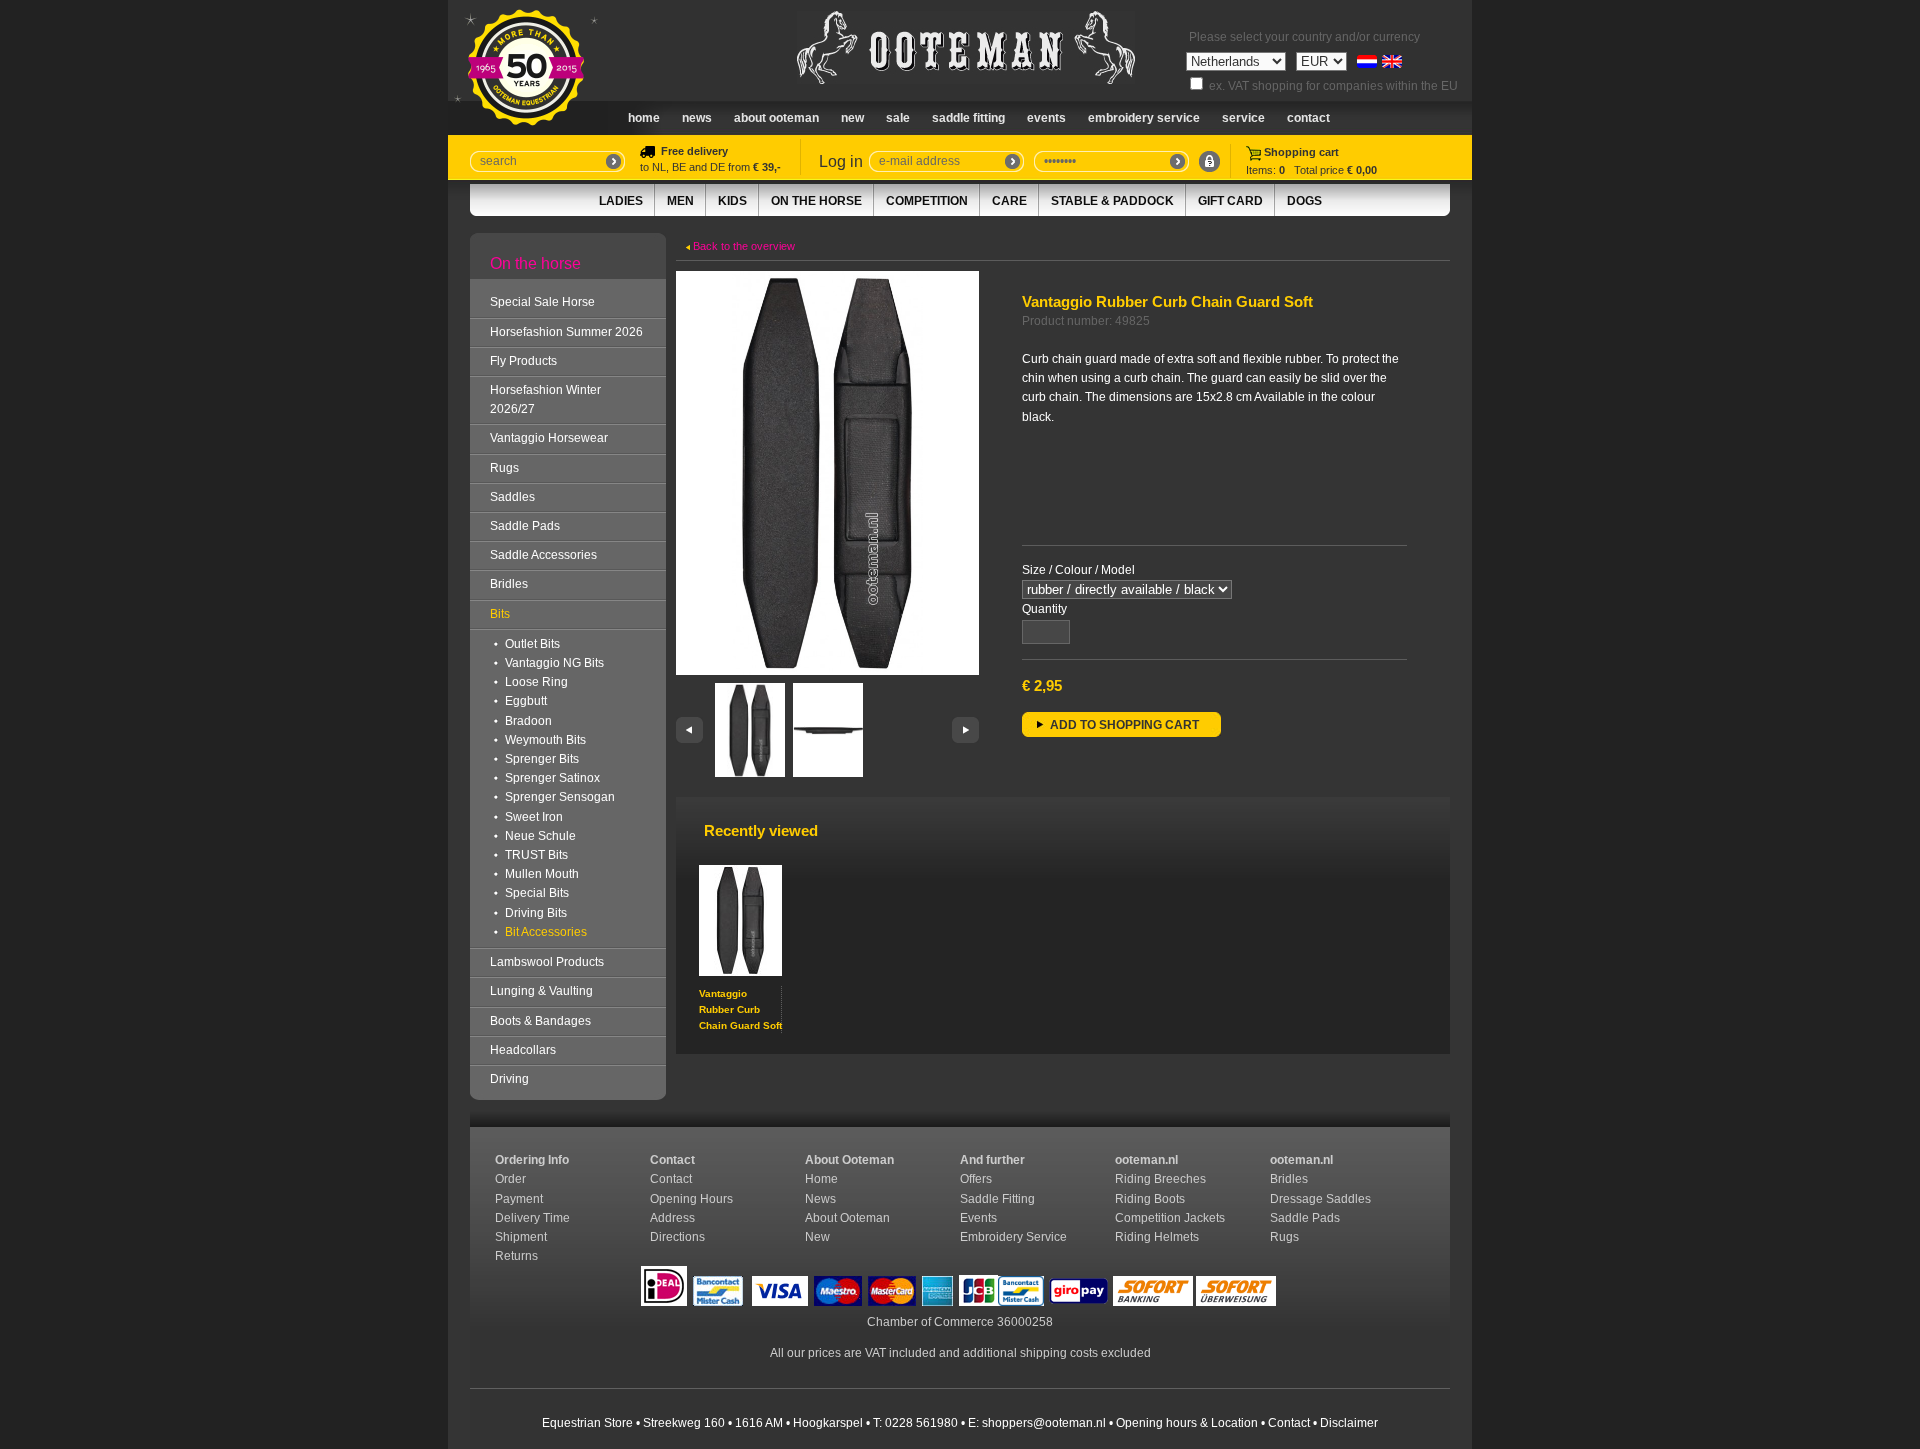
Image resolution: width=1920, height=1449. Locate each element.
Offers (976, 1179)
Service (1243, 118)
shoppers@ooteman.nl (1044, 1423)
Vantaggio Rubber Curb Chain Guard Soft (740, 1009)
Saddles (512, 497)
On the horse (816, 201)
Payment (520, 1199)
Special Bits (537, 893)
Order (512, 1179)
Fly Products (523, 361)
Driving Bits (536, 913)
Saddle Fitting (968, 118)
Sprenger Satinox (552, 778)
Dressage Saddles (1322, 1199)
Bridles (509, 584)
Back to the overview (742, 246)
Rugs (504, 468)
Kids (732, 201)
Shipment (522, 1237)
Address (672, 1218)
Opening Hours (693, 1199)
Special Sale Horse (542, 302)
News (697, 118)
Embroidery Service (1144, 118)
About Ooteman (776, 118)
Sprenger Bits (542, 759)
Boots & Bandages (540, 1021)
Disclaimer (1349, 1423)
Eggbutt (526, 701)
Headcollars (523, 1050)
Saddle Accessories (543, 555)
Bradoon (528, 721)
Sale (898, 118)
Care (1009, 201)
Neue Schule (540, 836)
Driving (509, 1079)
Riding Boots (1151, 1199)
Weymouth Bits (545, 740)
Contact (1308, 118)
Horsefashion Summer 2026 (566, 332)
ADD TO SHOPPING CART (1124, 725)
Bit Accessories (546, 932)
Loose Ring (536, 682)
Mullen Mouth (542, 874)
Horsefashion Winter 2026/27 (545, 399)
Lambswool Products (547, 962)
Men (680, 201)
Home (644, 118)
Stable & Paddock (1112, 201)
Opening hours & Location (1187, 1423)
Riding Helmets (1158, 1237)
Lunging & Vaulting (541, 991)
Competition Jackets (1171, 1218)
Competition (927, 201)
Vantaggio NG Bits (554, 663)
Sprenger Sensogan (560, 797)
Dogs (1304, 201)
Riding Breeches (1160, 1179)
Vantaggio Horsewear (549, 438)
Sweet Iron (534, 817)
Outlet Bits (532, 644)
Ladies (621, 201)
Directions (679, 1237)
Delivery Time (534, 1218)
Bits (500, 614)
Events (1046, 118)
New (817, 1237)
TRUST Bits (536, 855)
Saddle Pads (525, 526)
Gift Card (1230, 201)
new (852, 118)
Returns (516, 1256)
